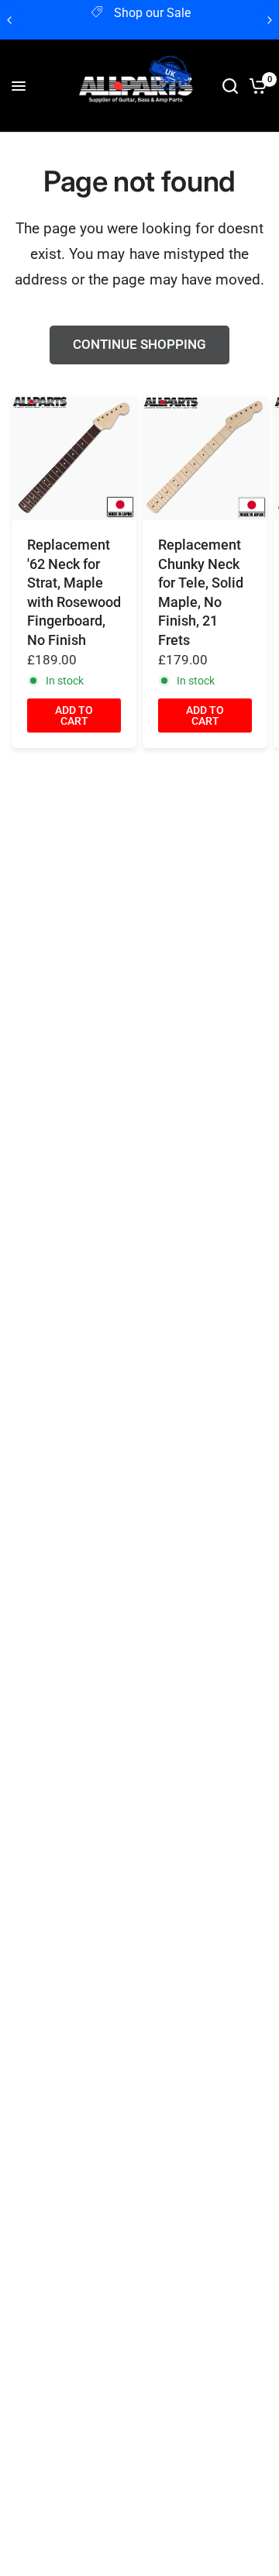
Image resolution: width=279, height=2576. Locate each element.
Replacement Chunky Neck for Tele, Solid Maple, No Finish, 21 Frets (201, 593)
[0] (255, 86)
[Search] (230, 86)
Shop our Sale (152, 13)
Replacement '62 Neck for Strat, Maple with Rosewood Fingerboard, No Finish (74, 593)
